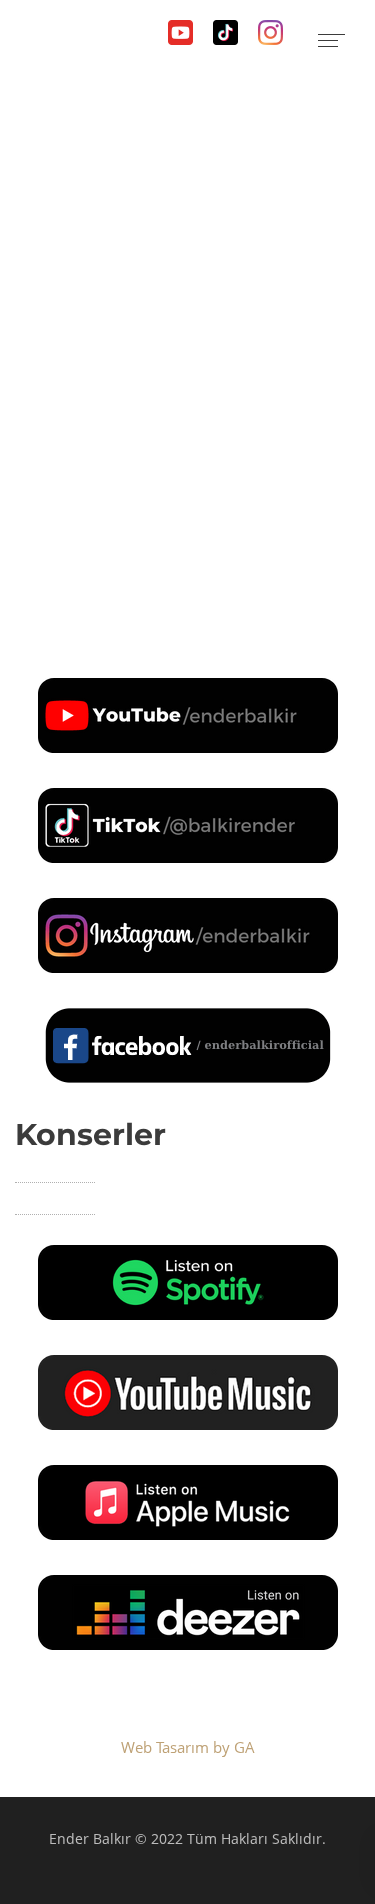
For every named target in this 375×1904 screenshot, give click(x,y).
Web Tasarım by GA (188, 1747)
